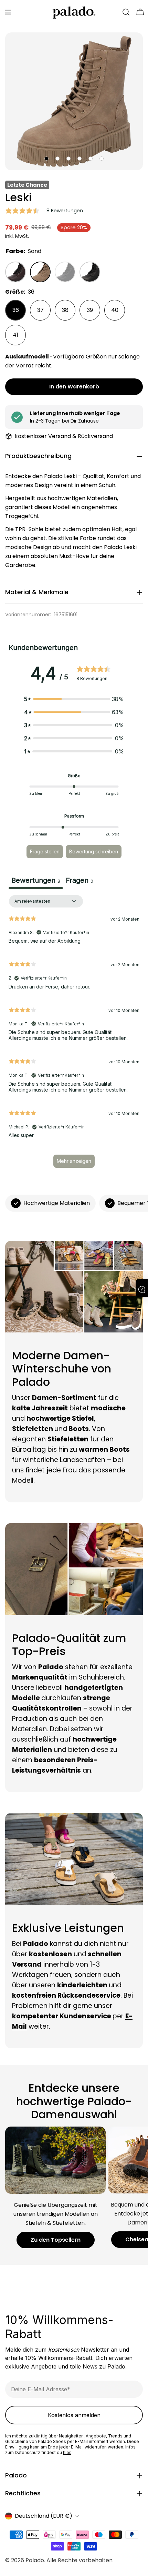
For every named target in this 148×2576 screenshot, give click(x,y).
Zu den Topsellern (56, 2240)
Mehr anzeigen (74, 1161)
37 (40, 310)
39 (90, 310)
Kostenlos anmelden (74, 2415)
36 (16, 310)
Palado (35, 2560)
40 (115, 310)
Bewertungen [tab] (36, 880)
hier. (67, 2452)
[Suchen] (126, 12)
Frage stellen (45, 851)
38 (65, 310)
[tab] (80, 881)
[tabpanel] (74, 1035)
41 (15, 335)
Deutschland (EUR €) (44, 2516)
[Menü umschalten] (8, 12)
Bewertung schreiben (94, 851)
